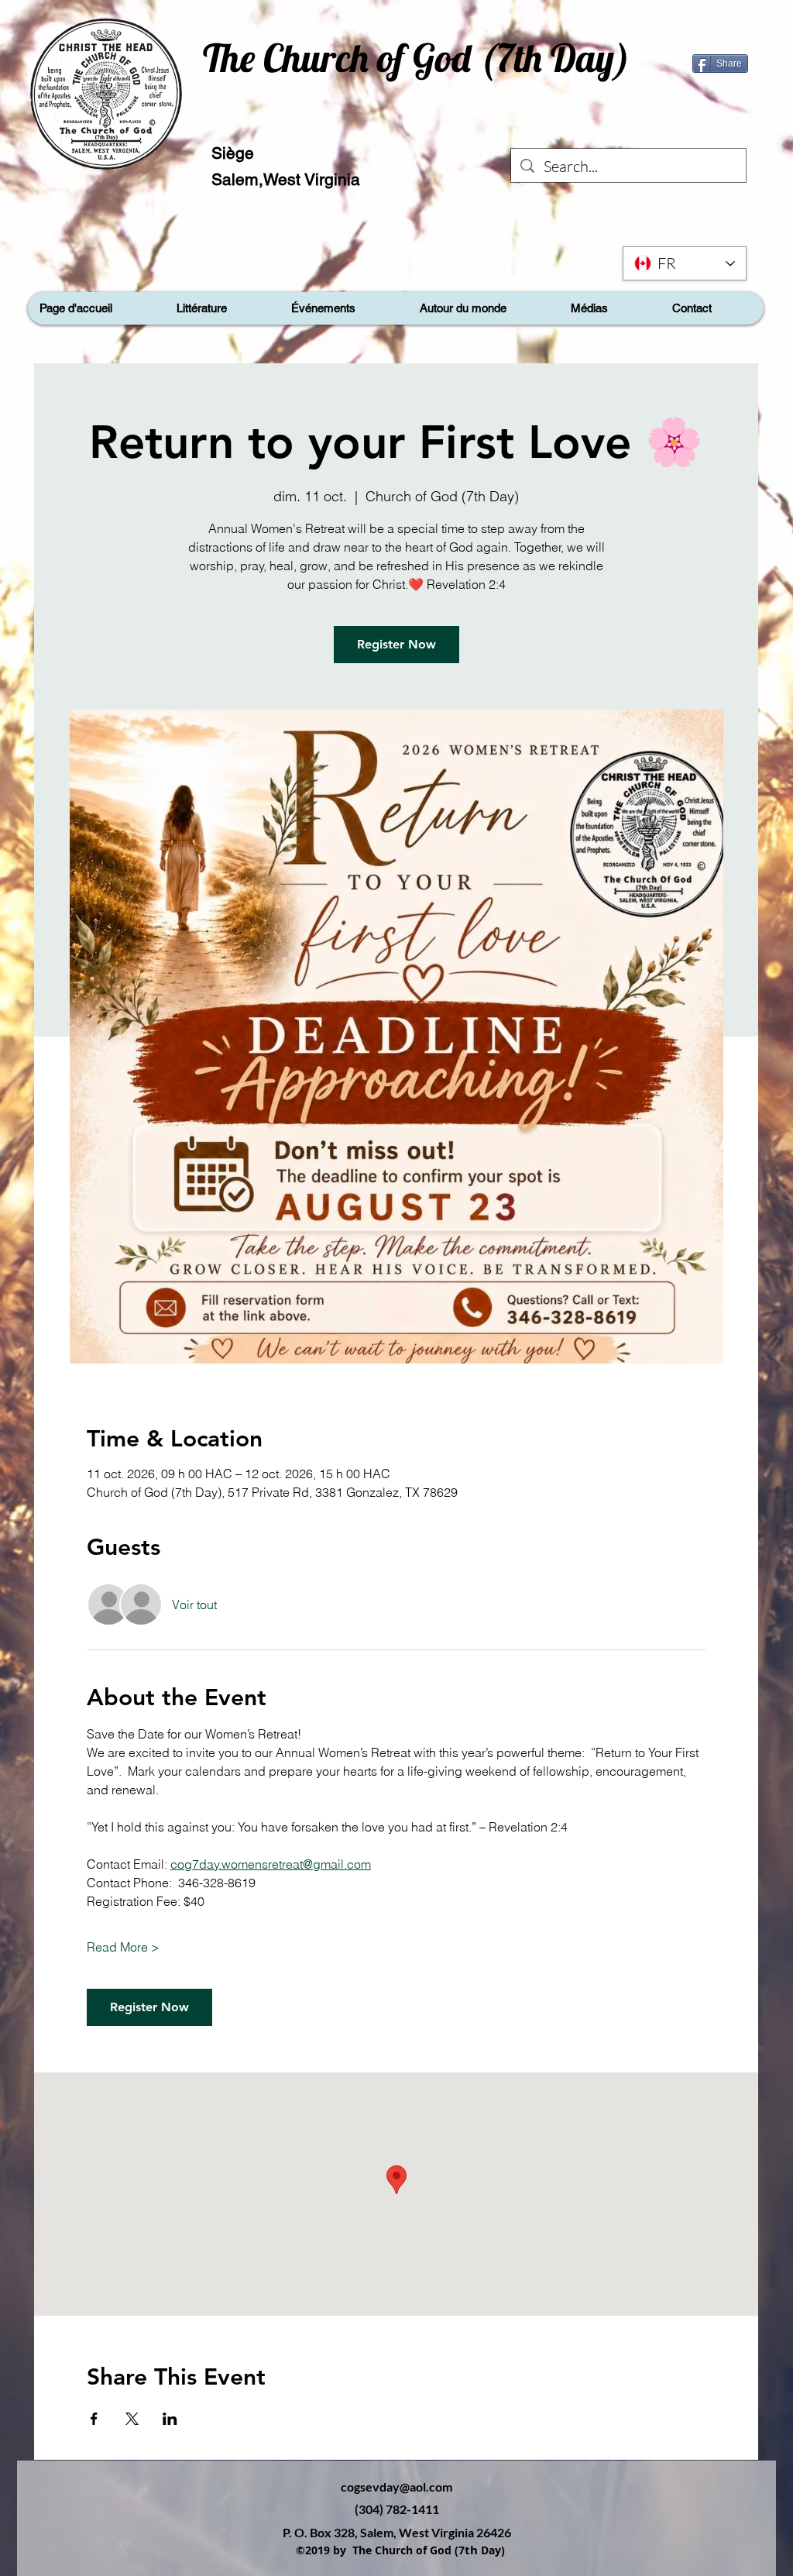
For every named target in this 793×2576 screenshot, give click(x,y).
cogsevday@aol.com (396, 2487)
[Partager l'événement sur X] (132, 2419)
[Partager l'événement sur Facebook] (94, 2419)
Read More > (123, 1947)
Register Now (396, 644)
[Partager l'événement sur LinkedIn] (170, 2419)
